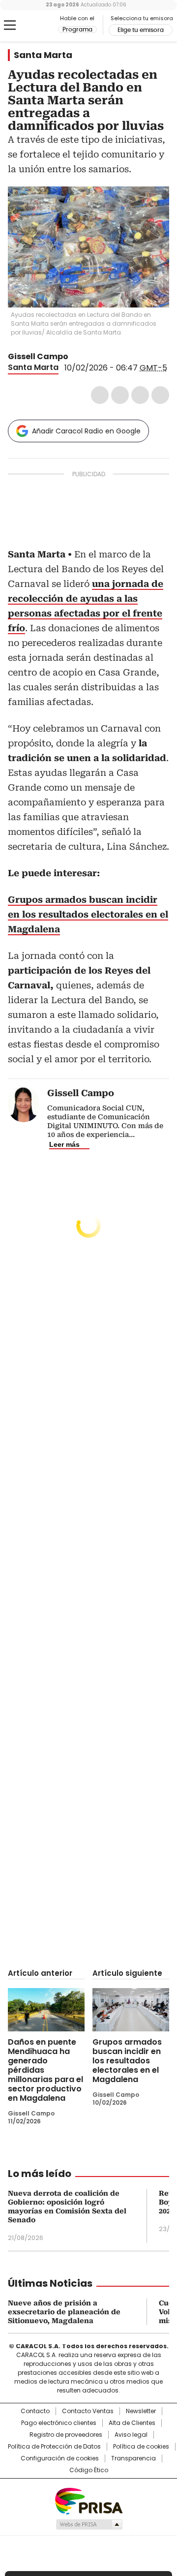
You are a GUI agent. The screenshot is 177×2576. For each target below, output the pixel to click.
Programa (77, 30)
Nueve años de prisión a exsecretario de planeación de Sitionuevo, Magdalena (64, 2312)
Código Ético (89, 2470)
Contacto (35, 2411)
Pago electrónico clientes (59, 2423)
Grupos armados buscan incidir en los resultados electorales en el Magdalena (127, 2061)
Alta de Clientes (132, 2423)
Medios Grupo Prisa (89, 2524)
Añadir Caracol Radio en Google (86, 431)
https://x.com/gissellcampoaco (75, 357)
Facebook (100, 395)
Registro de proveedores (66, 2435)
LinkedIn (140, 395)
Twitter (120, 395)
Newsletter (141, 2411)
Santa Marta (43, 55)
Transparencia (133, 2458)
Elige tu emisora (141, 30)
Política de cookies (141, 2447)
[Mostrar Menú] (10, 25)
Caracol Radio (33, 26)
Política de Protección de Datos (54, 2447)
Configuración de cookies (60, 2458)
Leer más (64, 1144)
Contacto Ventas (88, 2411)
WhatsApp (160, 395)
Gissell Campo (38, 356)
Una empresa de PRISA (88, 2500)
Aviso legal (131, 2435)
